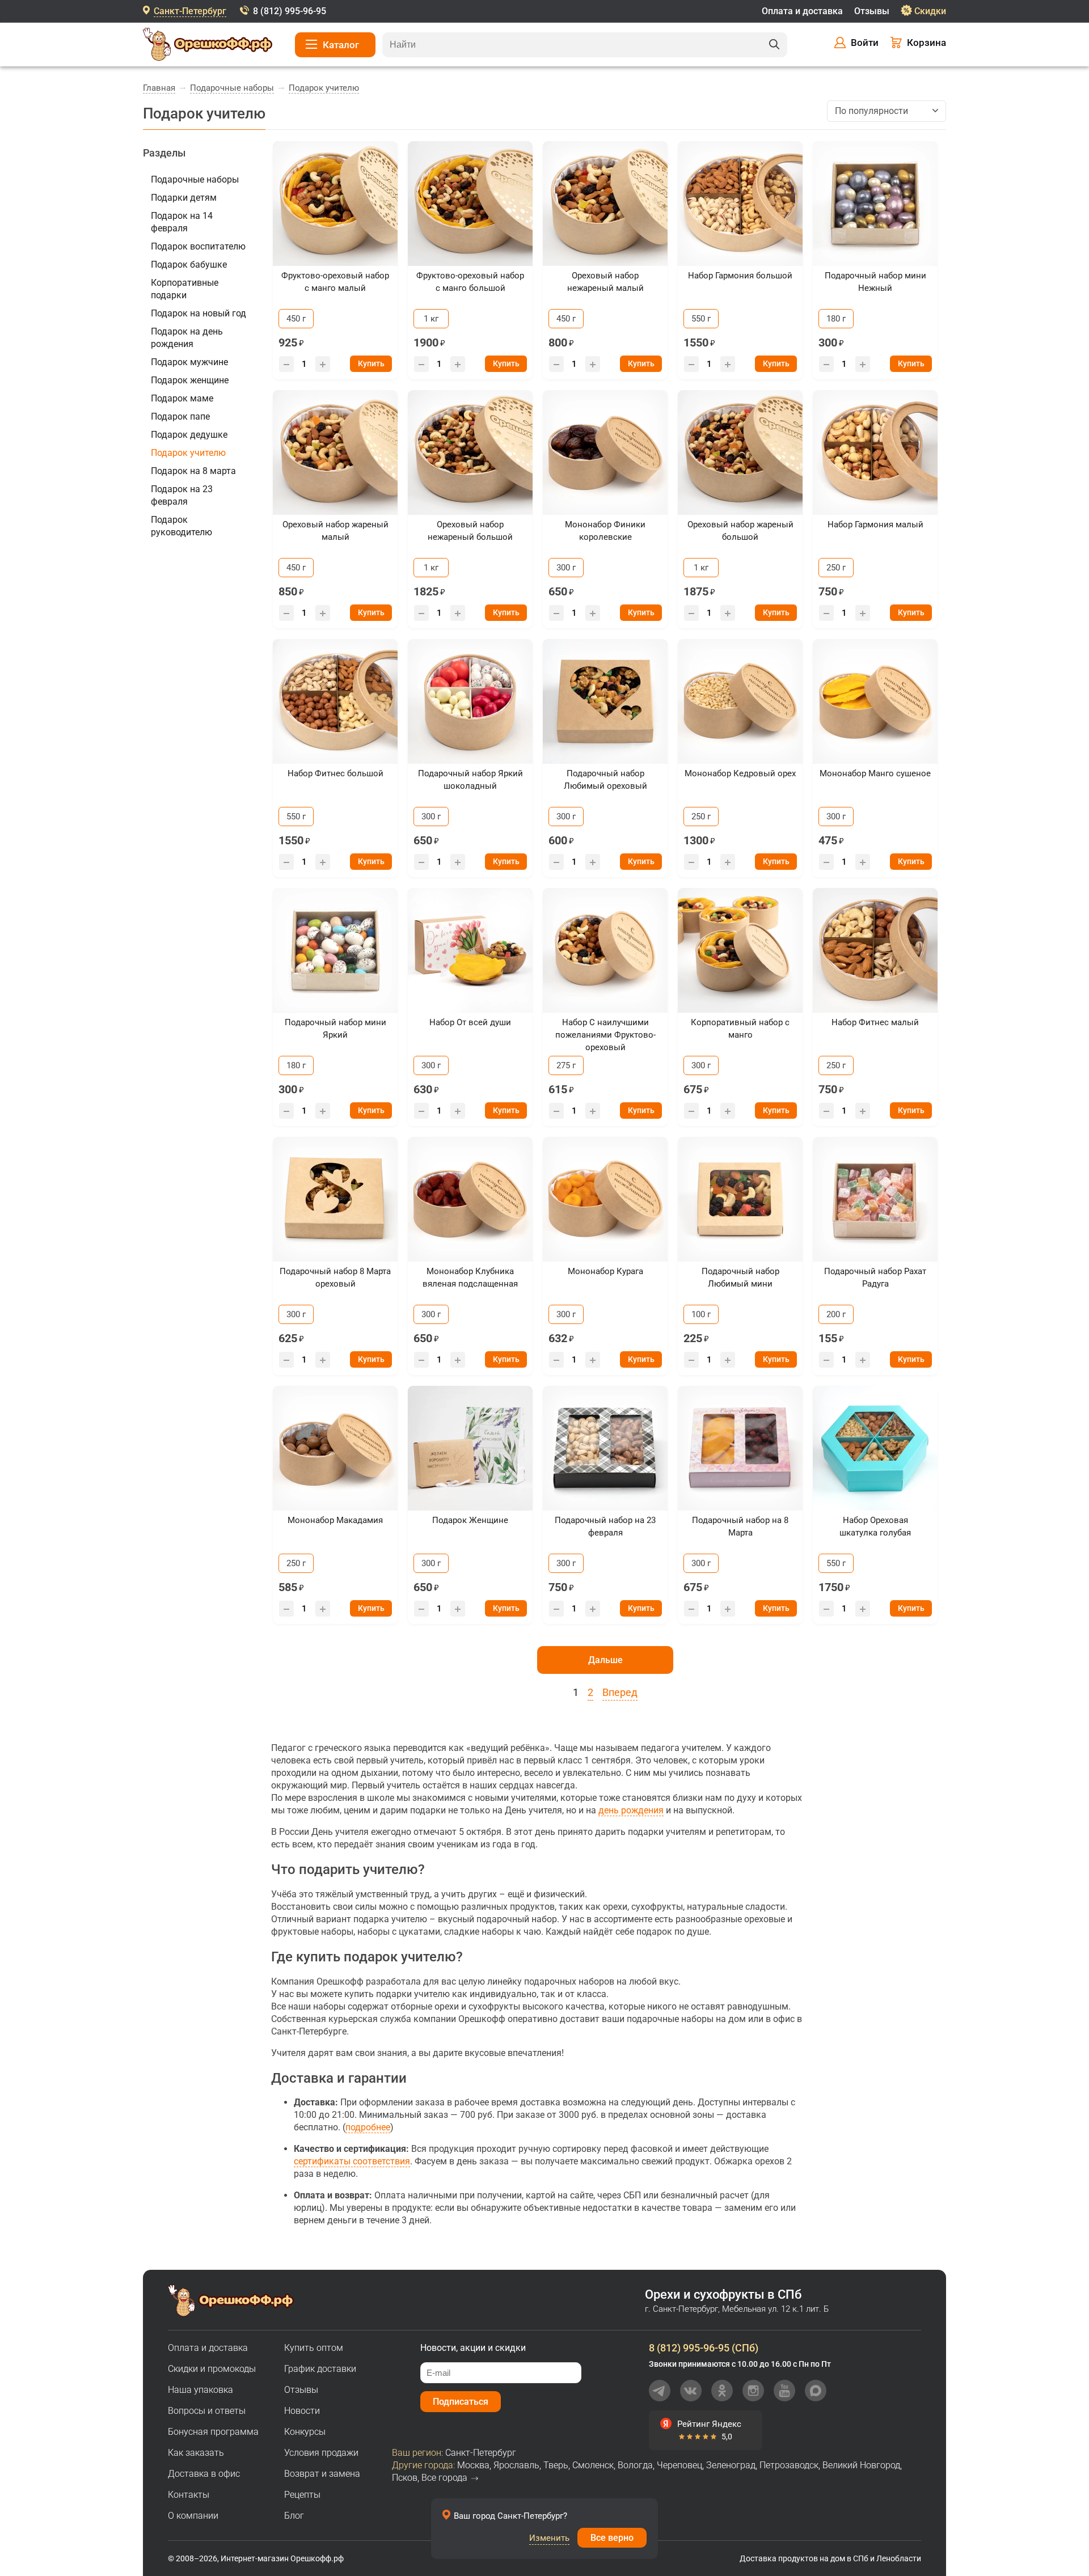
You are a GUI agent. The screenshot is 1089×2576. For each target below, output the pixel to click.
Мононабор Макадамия (335, 1520)
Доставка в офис (204, 2474)
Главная (159, 88)
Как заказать (196, 2453)
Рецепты (302, 2495)
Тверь (556, 2465)
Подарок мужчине (189, 362)
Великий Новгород (861, 2465)
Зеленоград (731, 2465)
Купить (371, 363)
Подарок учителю (324, 88)
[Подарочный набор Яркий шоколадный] (470, 701)
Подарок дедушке (189, 435)
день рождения (631, 1810)
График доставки (320, 2369)
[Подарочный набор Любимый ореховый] (605, 701)
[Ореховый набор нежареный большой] (470, 452)
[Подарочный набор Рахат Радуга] (875, 1199)
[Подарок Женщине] (470, 1448)
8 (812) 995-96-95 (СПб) (704, 2348)
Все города (444, 2478)
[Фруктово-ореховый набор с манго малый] (335, 204)
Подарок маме (182, 398)
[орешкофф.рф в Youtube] (784, 2391)
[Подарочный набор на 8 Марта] (740, 1448)
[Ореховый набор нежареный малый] (605, 204)
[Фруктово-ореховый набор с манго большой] (470, 204)
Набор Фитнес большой (335, 773)
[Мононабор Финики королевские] (605, 452)
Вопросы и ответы (207, 2411)
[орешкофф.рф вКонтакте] (691, 2391)
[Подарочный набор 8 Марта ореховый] (335, 1199)
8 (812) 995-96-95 (290, 11)
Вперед (620, 1692)
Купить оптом (314, 2348)
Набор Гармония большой (740, 276)
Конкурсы (305, 2432)
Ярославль (516, 2465)
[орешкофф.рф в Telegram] (660, 2391)
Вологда (635, 2465)
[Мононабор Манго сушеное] (875, 701)
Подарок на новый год (199, 313)
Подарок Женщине (470, 1520)
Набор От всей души (470, 1022)
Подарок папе (180, 416)
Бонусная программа (213, 2432)
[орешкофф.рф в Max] (816, 2391)
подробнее (368, 2127)
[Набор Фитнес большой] (335, 701)
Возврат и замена (322, 2474)
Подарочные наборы (232, 88)
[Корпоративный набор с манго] (740, 950)
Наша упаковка (201, 2390)
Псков (405, 2478)
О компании (193, 2516)
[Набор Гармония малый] (875, 452)
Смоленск (593, 2465)
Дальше (605, 1660)
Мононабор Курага (605, 1271)
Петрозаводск (789, 2465)
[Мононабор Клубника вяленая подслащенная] (470, 1199)
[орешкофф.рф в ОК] (722, 2391)
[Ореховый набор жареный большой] (740, 452)
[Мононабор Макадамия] (335, 1448)
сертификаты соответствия (352, 2161)
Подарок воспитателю (198, 246)
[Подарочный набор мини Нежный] (875, 204)
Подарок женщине (190, 380)
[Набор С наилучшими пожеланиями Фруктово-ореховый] (605, 950)
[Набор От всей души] (470, 950)
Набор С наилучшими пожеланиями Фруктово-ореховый (605, 1035)
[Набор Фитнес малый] (875, 950)
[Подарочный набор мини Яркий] (335, 950)
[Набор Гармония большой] (740, 204)
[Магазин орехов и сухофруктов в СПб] (208, 46)
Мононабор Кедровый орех (740, 773)
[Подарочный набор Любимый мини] (740, 1199)
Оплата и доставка (802, 11)
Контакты (189, 2495)
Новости (302, 2411)
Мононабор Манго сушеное (875, 773)
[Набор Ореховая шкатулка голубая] (875, 1448)
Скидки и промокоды (212, 2369)
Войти (865, 43)
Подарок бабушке (189, 265)
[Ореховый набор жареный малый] (335, 452)
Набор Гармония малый (875, 524)
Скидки (930, 11)
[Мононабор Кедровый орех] (740, 701)
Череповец (679, 2465)
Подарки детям (184, 198)
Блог (294, 2516)
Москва (473, 2465)
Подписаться (461, 2402)
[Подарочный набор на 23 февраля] (605, 1448)
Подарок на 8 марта (193, 471)
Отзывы (872, 11)
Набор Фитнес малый (875, 1022)
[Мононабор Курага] (605, 1199)
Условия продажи (321, 2453)
